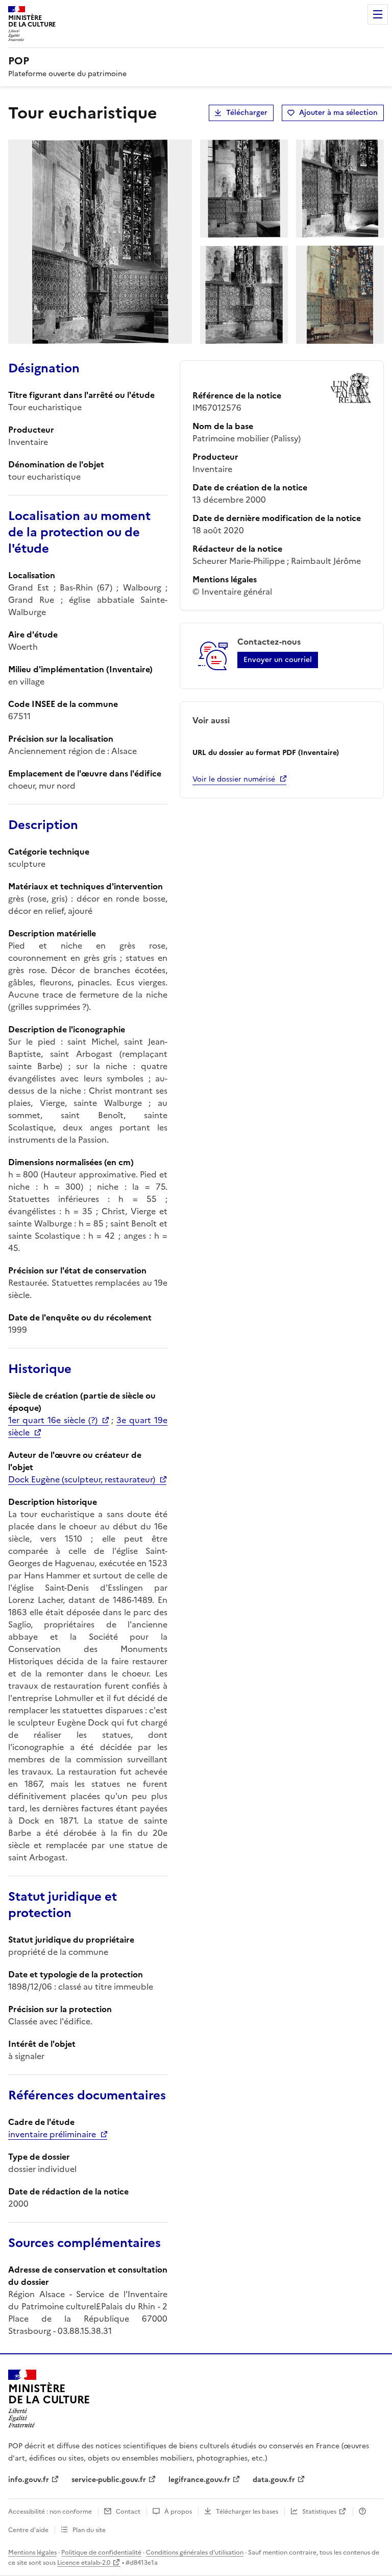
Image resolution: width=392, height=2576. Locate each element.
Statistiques (319, 2512)
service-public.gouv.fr (109, 2480)
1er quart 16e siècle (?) (53, 1420)
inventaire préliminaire (52, 2134)
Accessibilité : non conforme (50, 2512)
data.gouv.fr (274, 2480)
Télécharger (247, 113)
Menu (378, 14)
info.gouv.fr (29, 2480)
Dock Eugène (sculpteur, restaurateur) (82, 1479)
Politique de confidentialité (101, 2553)
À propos (178, 2512)
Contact (128, 2512)
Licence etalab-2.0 (84, 2563)
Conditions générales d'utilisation (195, 2553)
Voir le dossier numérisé (234, 779)
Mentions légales (32, 2553)
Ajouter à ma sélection (338, 113)
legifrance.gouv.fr (199, 2480)
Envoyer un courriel (278, 660)
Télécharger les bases (247, 2512)
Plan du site (89, 2530)
